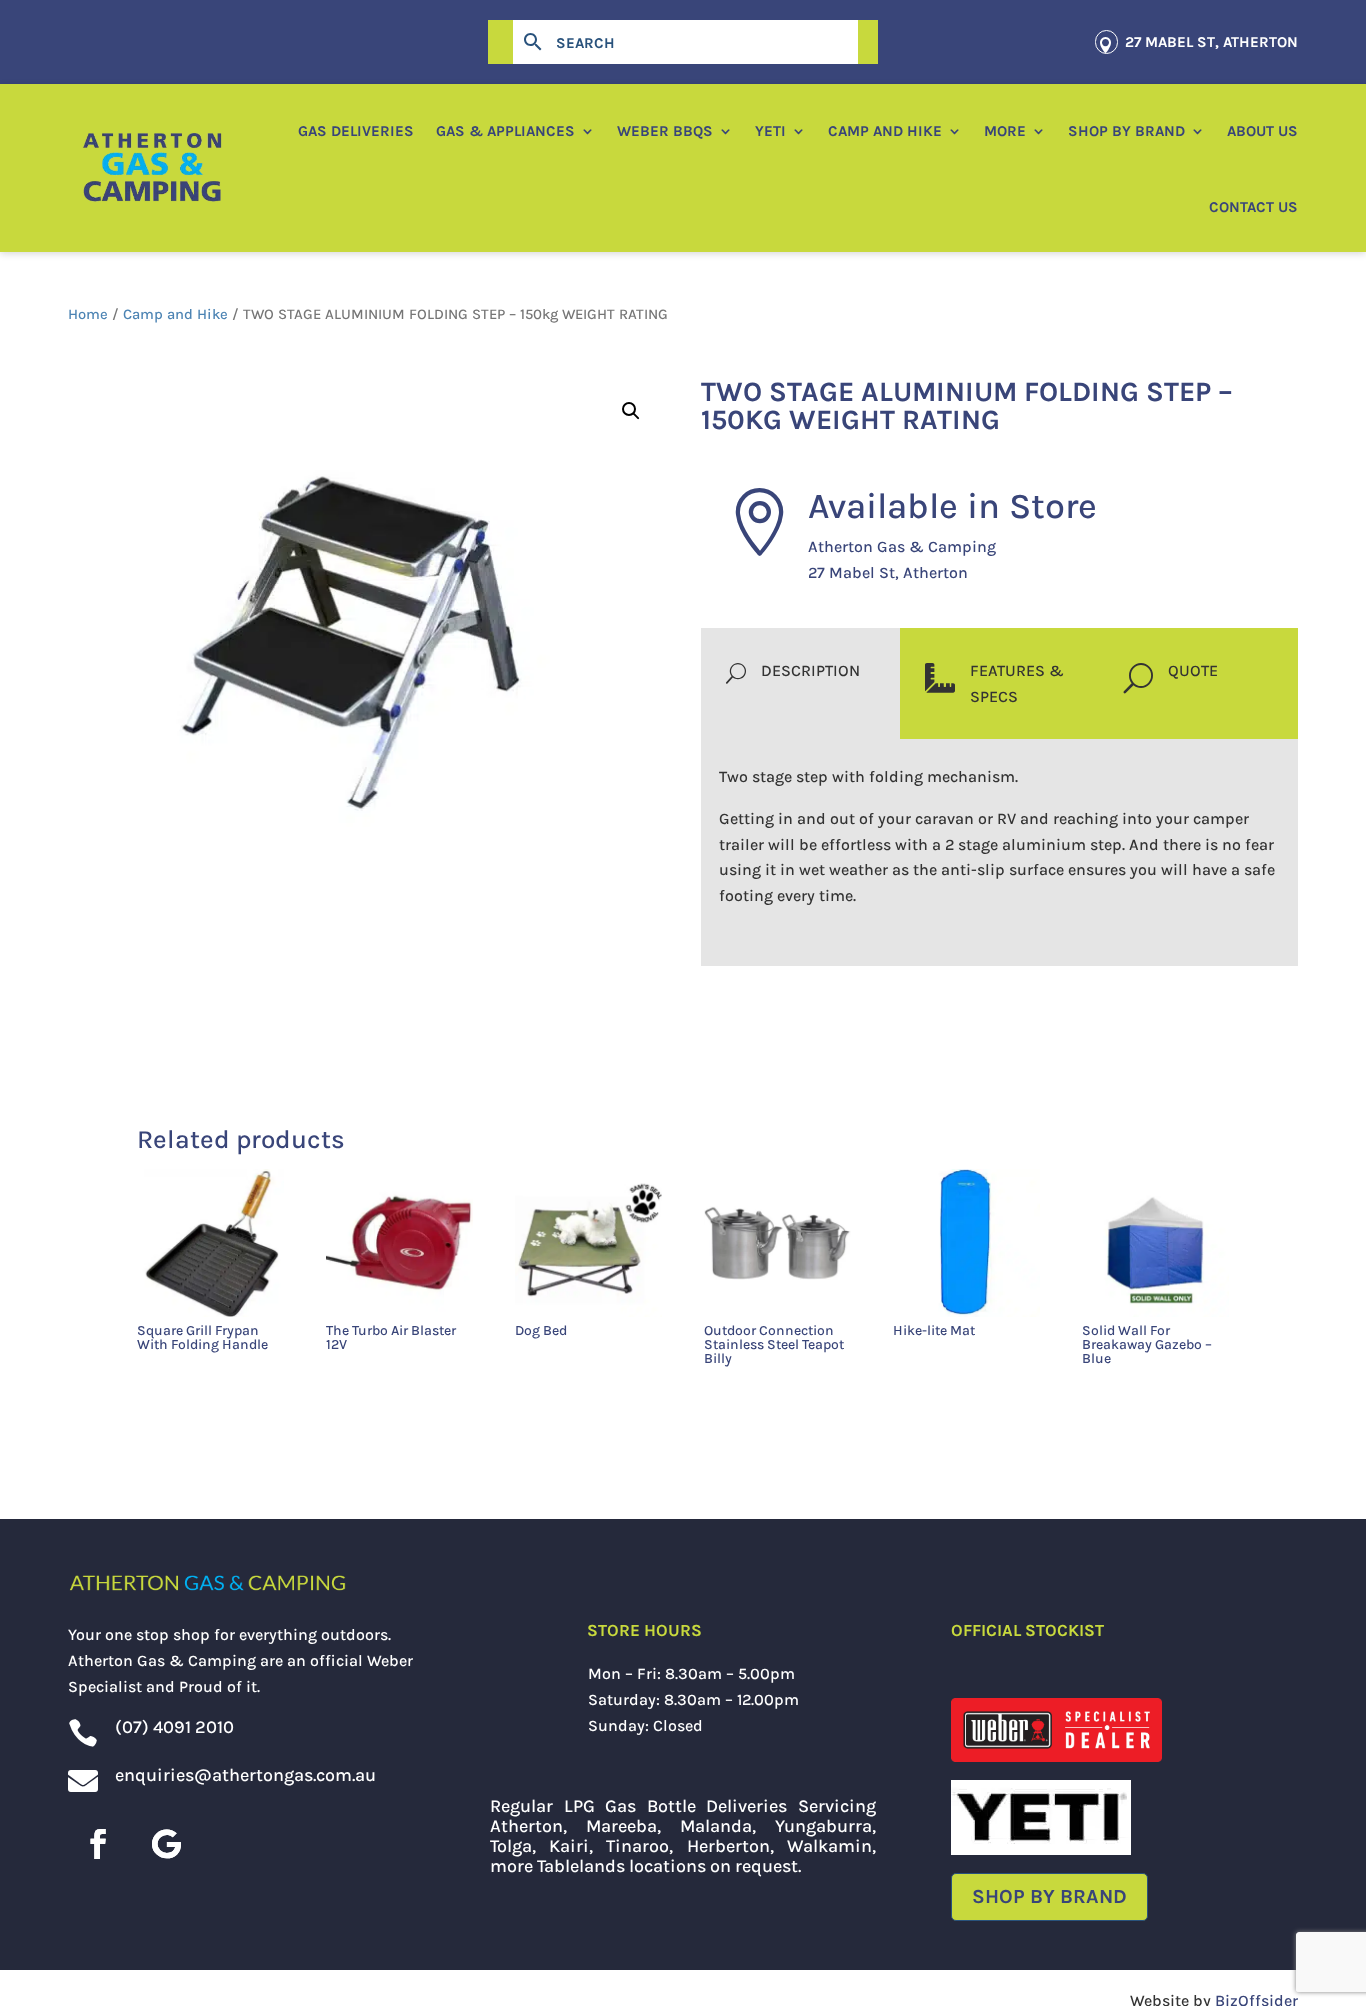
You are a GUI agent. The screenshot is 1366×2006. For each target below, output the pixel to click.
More (1005, 131)
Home (88, 314)
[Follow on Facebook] (98, 1844)
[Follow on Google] (166, 1844)
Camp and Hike (885, 131)
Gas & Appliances (505, 131)
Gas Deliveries (356, 131)
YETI (770, 131)
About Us (1262, 131)
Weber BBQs (665, 131)
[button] (631, 411)
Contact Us (1253, 207)
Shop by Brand (1126, 131)
